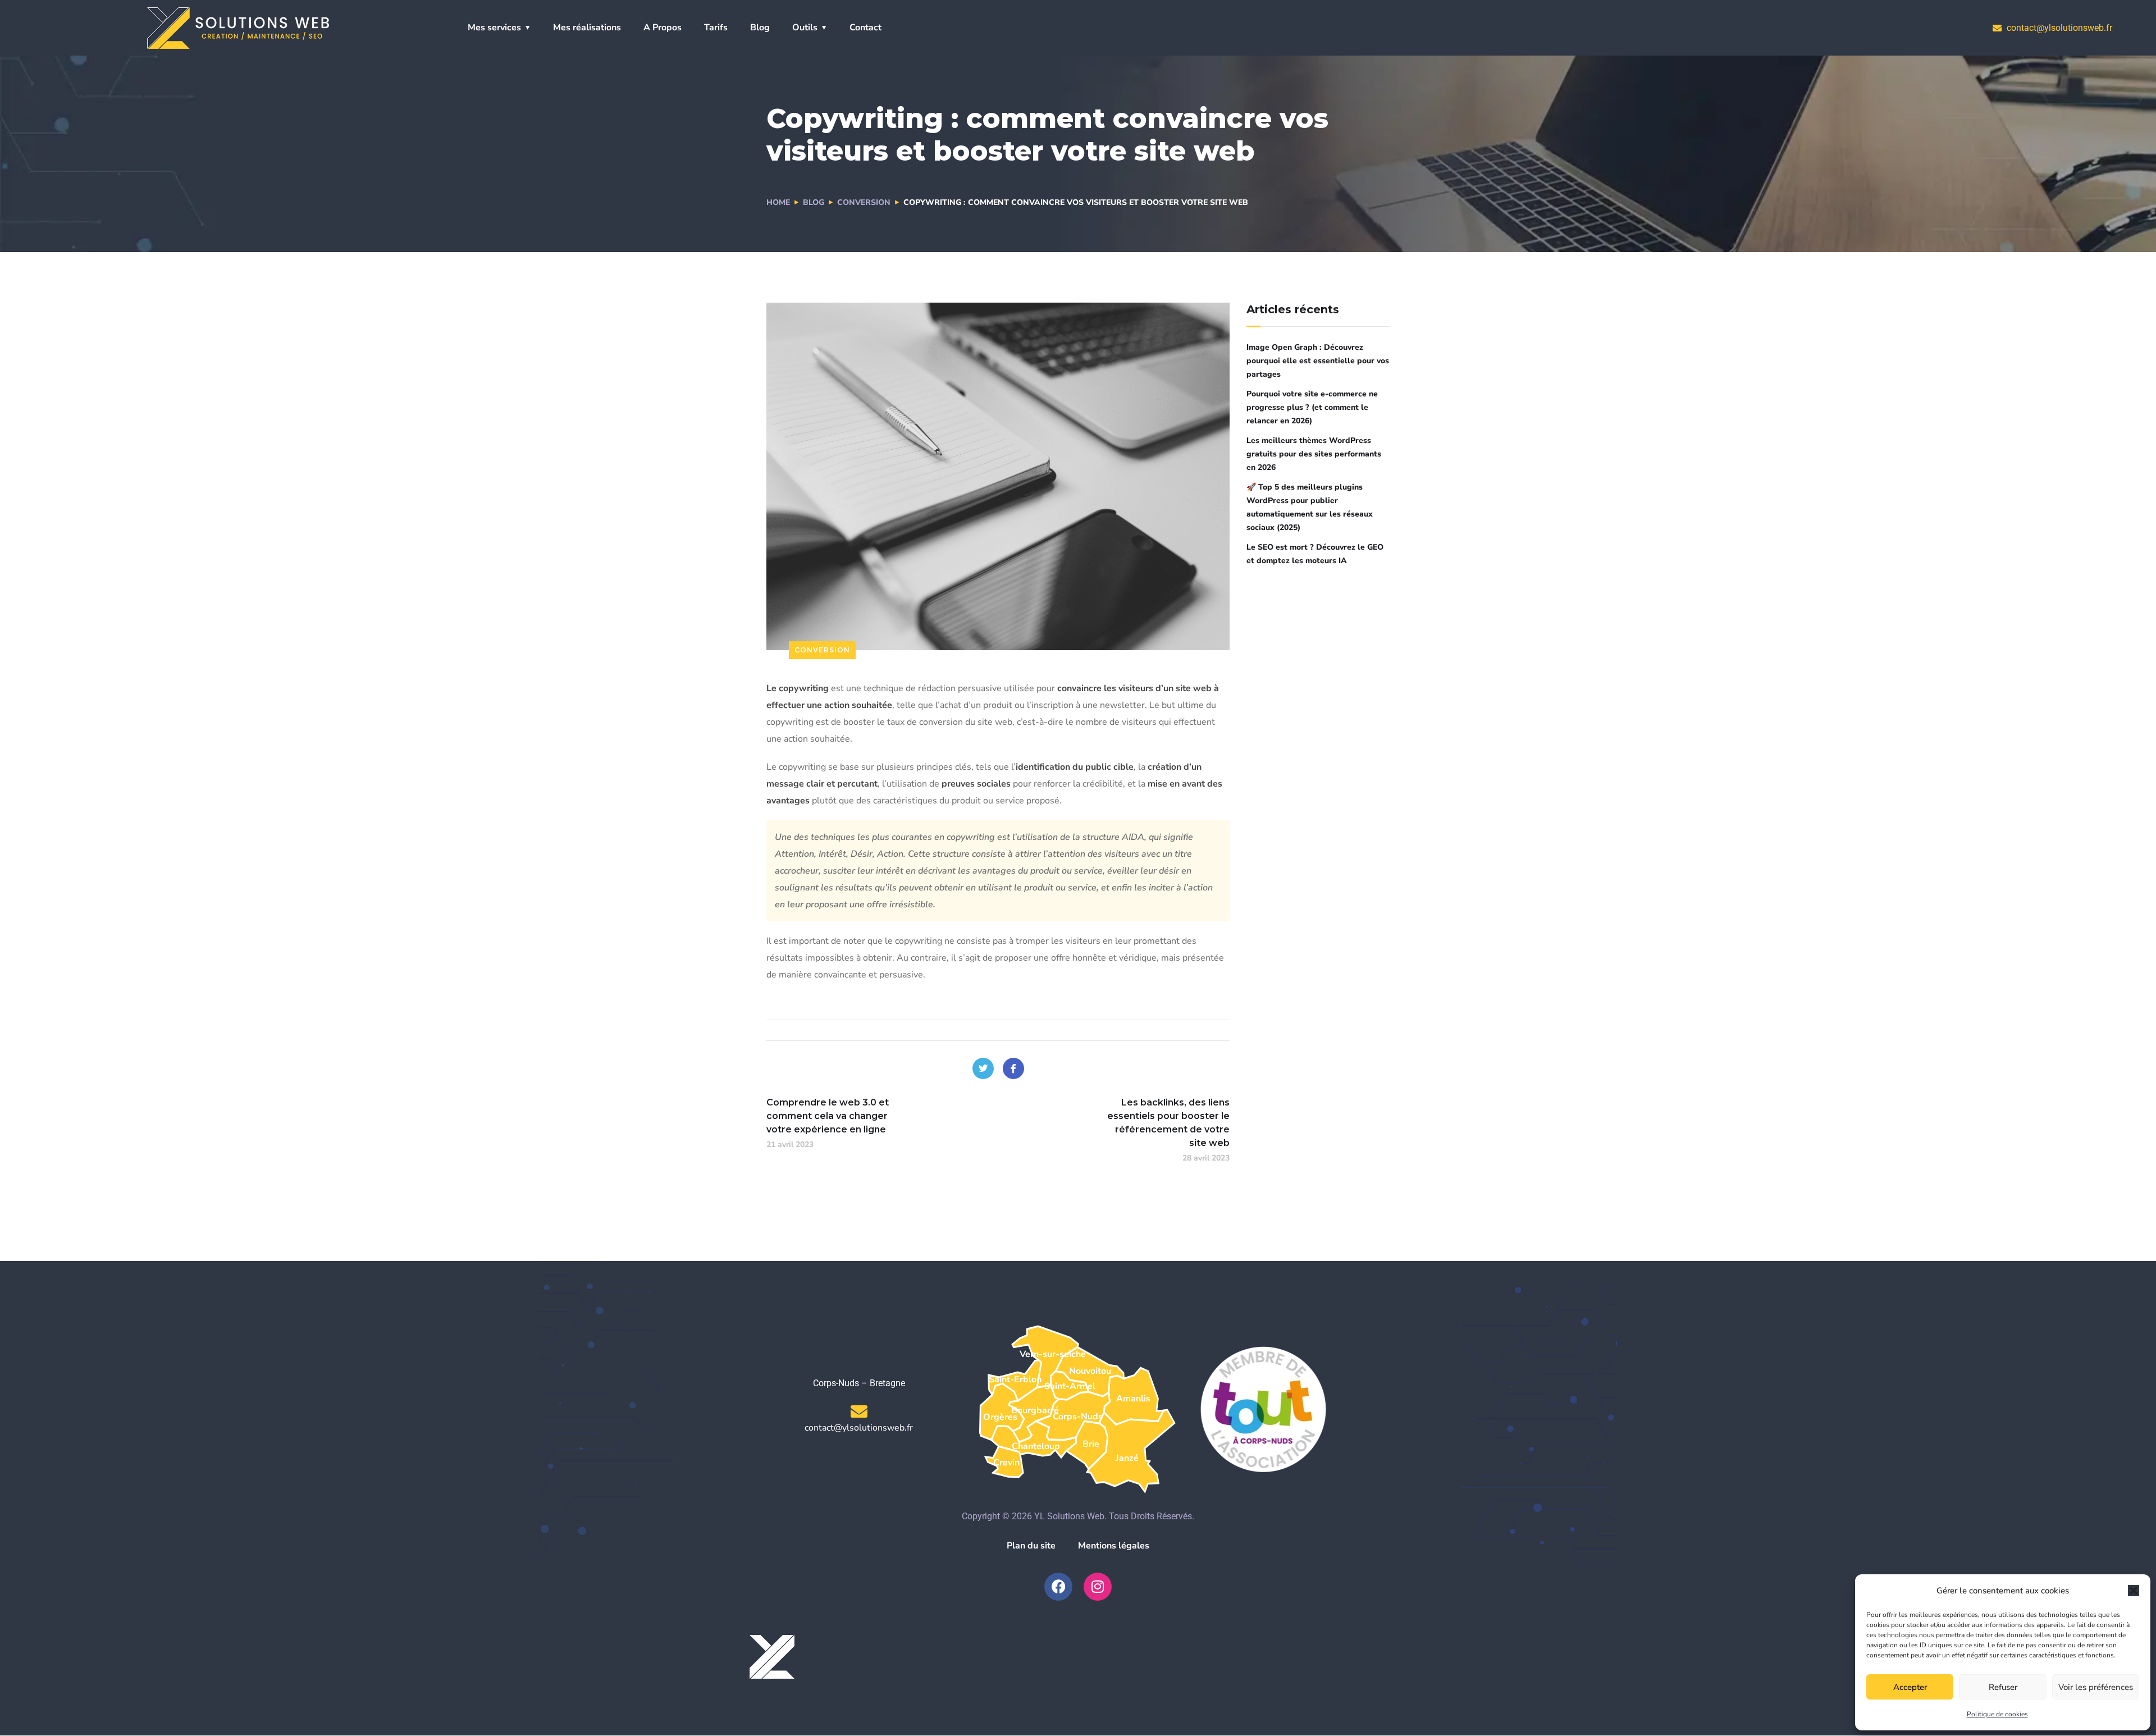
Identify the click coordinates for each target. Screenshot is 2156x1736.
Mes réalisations (587, 28)
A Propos (663, 28)
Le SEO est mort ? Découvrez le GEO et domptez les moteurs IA (1315, 554)
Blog (760, 28)
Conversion (864, 202)
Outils (805, 28)
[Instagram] (1098, 1587)
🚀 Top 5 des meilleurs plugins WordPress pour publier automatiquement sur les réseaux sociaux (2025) (1310, 507)
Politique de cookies (1997, 1714)
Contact (865, 28)
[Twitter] (983, 1068)
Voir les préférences (2096, 1687)
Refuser (2003, 1687)
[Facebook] (1013, 1068)
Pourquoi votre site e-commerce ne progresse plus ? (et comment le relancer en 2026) (1312, 407)
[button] (2134, 1591)
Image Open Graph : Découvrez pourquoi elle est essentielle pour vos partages (1318, 361)
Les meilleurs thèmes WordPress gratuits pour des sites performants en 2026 (1314, 454)
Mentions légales (1114, 1546)
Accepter (1910, 1687)
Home (778, 202)
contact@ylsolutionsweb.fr (859, 1428)
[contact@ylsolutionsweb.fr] (859, 1411)
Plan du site (1031, 1546)
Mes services (494, 28)
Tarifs (716, 28)
